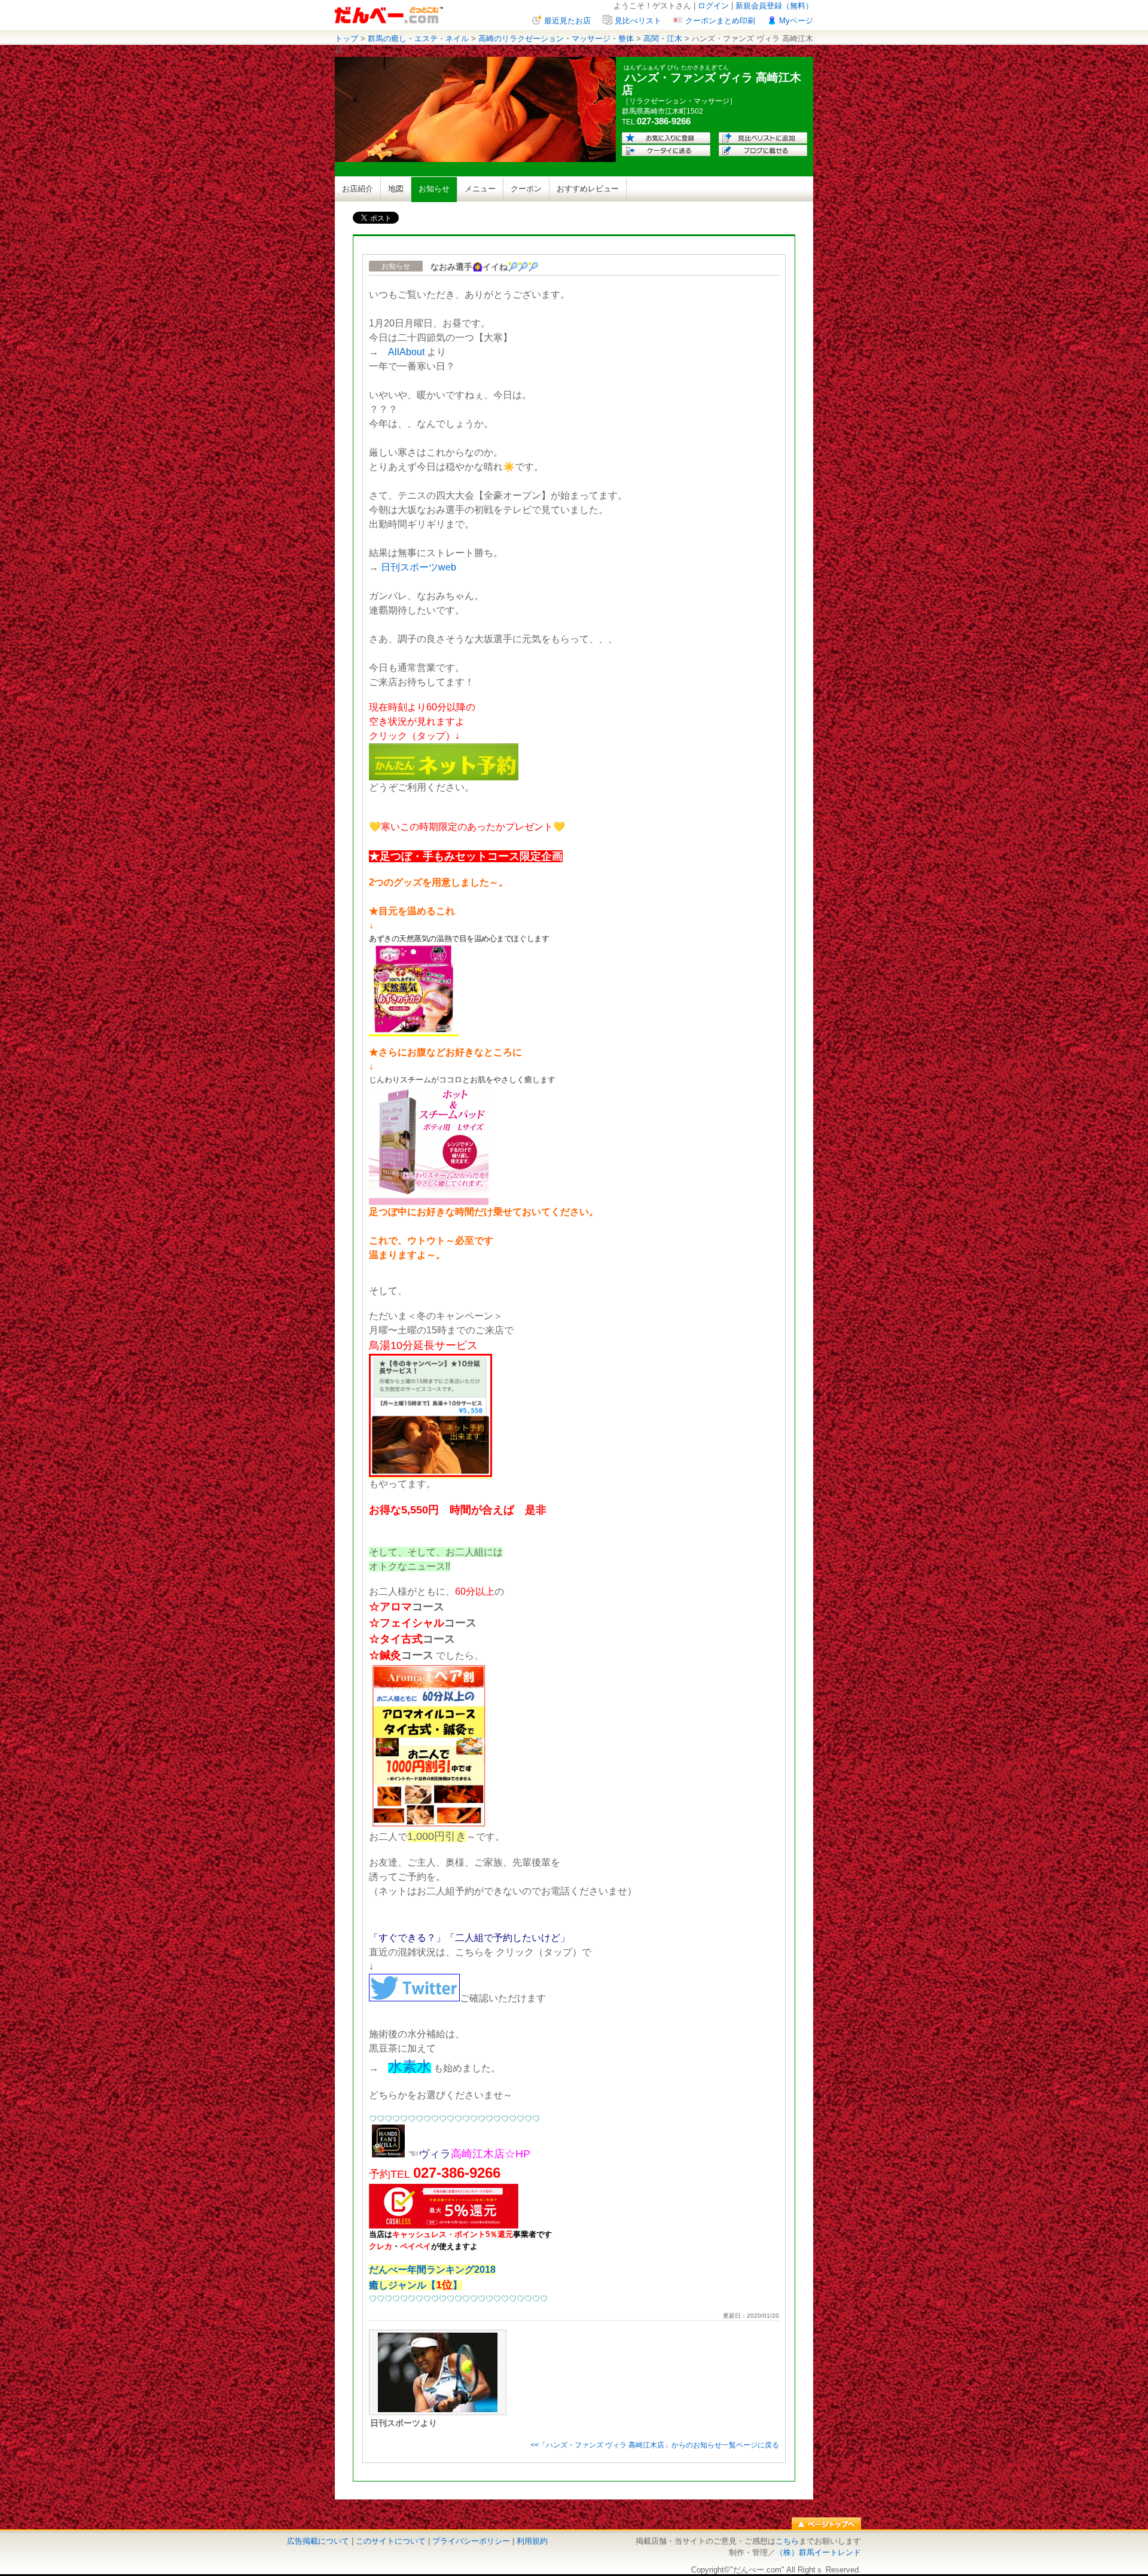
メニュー (480, 189)
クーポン (526, 189)
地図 (396, 189)
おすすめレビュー (588, 189)
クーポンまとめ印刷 (720, 21)
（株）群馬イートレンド (818, 2552)
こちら (787, 2541)
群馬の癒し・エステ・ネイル (418, 39)
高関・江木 (663, 39)
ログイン (713, 6)
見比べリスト (638, 21)
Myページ (796, 21)
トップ (346, 39)
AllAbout (406, 352)
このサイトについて (391, 2541)
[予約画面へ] (444, 777)
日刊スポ (400, 567)
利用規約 (532, 2541)
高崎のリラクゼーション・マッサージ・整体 (556, 39)
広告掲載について (318, 2541)
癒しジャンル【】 (416, 2285)
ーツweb (438, 567)
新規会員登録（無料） (774, 6)
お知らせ (434, 189)
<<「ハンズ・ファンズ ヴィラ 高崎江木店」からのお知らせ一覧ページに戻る (655, 2445)
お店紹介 (358, 189)
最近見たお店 (567, 21)
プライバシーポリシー (471, 2541)
